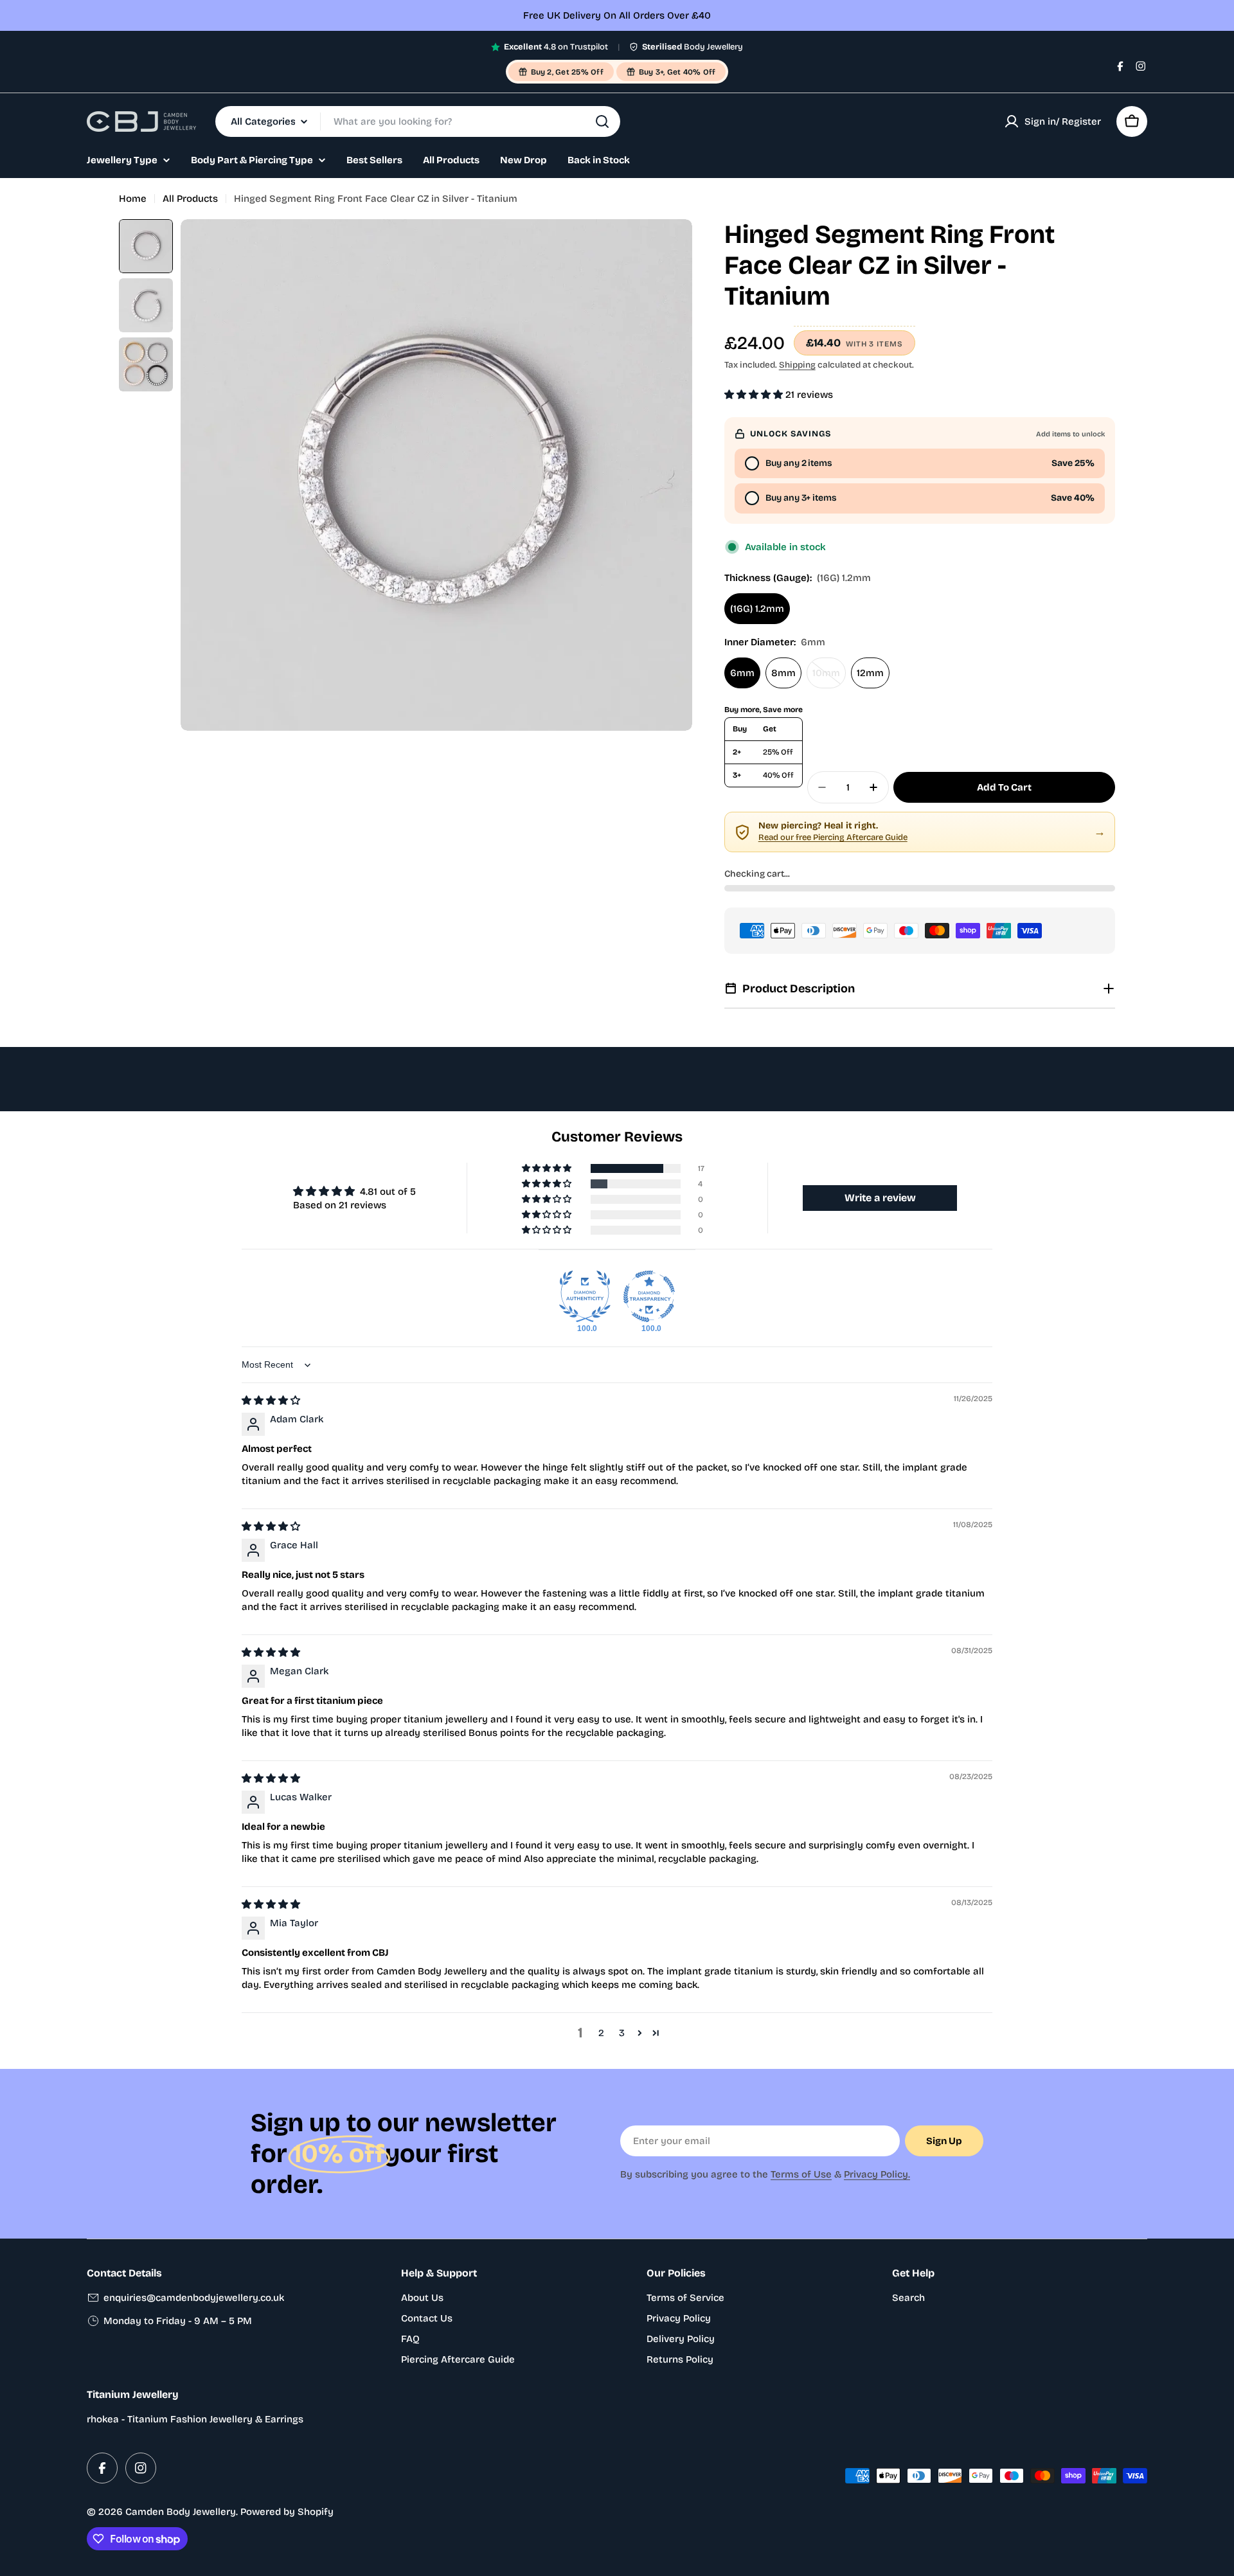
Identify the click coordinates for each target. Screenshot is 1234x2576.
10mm (829, 678)
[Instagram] (1141, 66)
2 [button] (601, 2033)
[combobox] (418, 121)
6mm (742, 673)
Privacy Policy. (877, 2174)
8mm (783, 673)
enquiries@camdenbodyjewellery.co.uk (194, 2298)
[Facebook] (1120, 66)
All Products (190, 199)
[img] (271, 1400)
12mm (870, 673)
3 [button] (622, 2033)
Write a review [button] (880, 1198)
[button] (755, 395)
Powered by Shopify (287, 2512)
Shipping (797, 365)
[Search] (602, 121)
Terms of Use (801, 2174)
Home (133, 199)
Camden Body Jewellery (181, 2512)
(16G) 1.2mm (757, 609)
